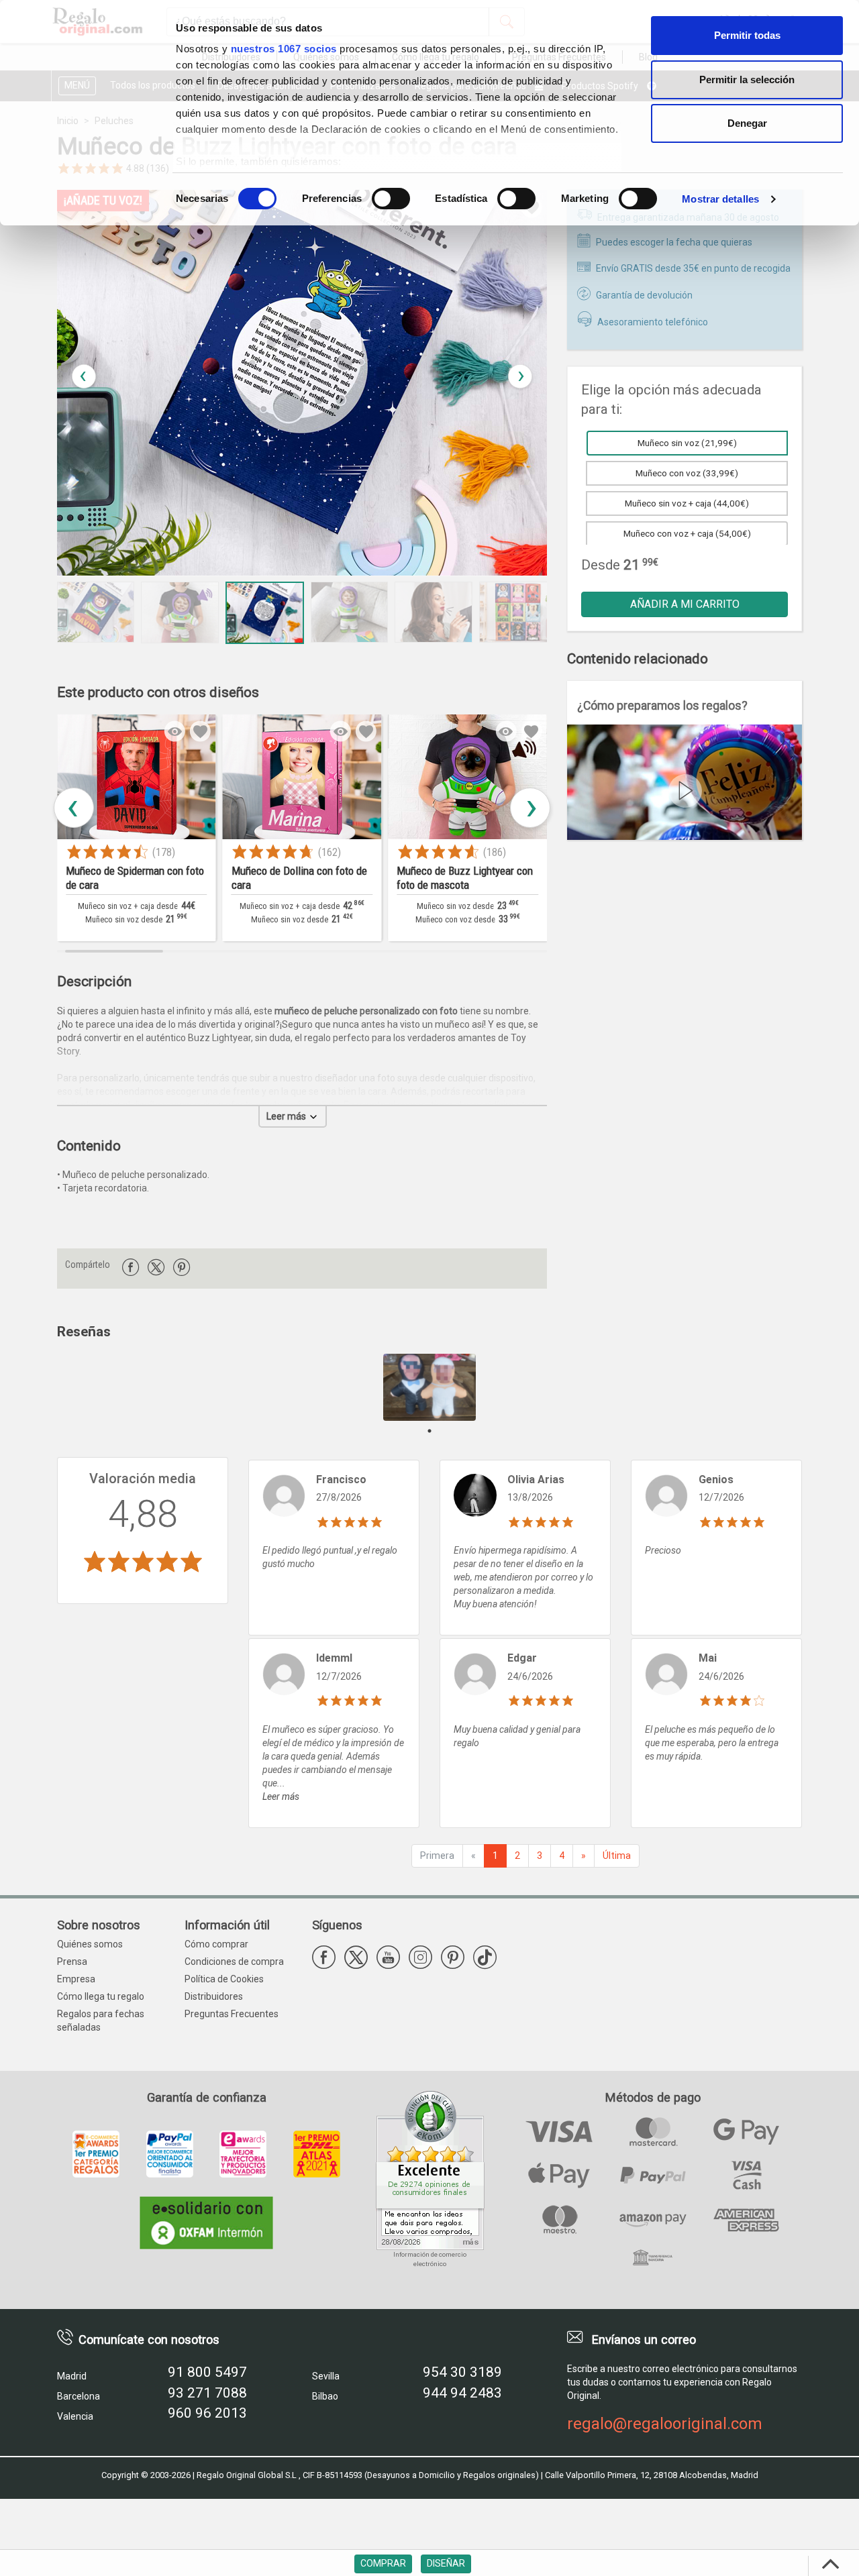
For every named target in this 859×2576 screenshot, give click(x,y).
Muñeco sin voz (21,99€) (687, 443)
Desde (601, 565)
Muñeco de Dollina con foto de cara (263, 878)
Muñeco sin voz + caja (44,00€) (687, 503)
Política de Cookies (224, 1979)
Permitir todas (747, 35)
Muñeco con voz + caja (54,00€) (687, 533)
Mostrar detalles (720, 199)
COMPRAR (383, 2563)
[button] (520, 376)
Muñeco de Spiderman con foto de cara (99, 878)
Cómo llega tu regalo (101, 1996)
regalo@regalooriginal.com (665, 2424)
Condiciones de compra (234, 1962)
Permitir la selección (747, 79)
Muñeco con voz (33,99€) (687, 473)
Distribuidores (214, 1996)
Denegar (747, 123)
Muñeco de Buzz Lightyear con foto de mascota (428, 878)
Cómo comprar (216, 1944)
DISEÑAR (446, 2563)
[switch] (391, 199)
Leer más (287, 1116)
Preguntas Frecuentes (232, 2014)
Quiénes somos (90, 1944)
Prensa (72, 1962)
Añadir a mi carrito (685, 604)
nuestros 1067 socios (284, 49)
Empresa (76, 1979)
